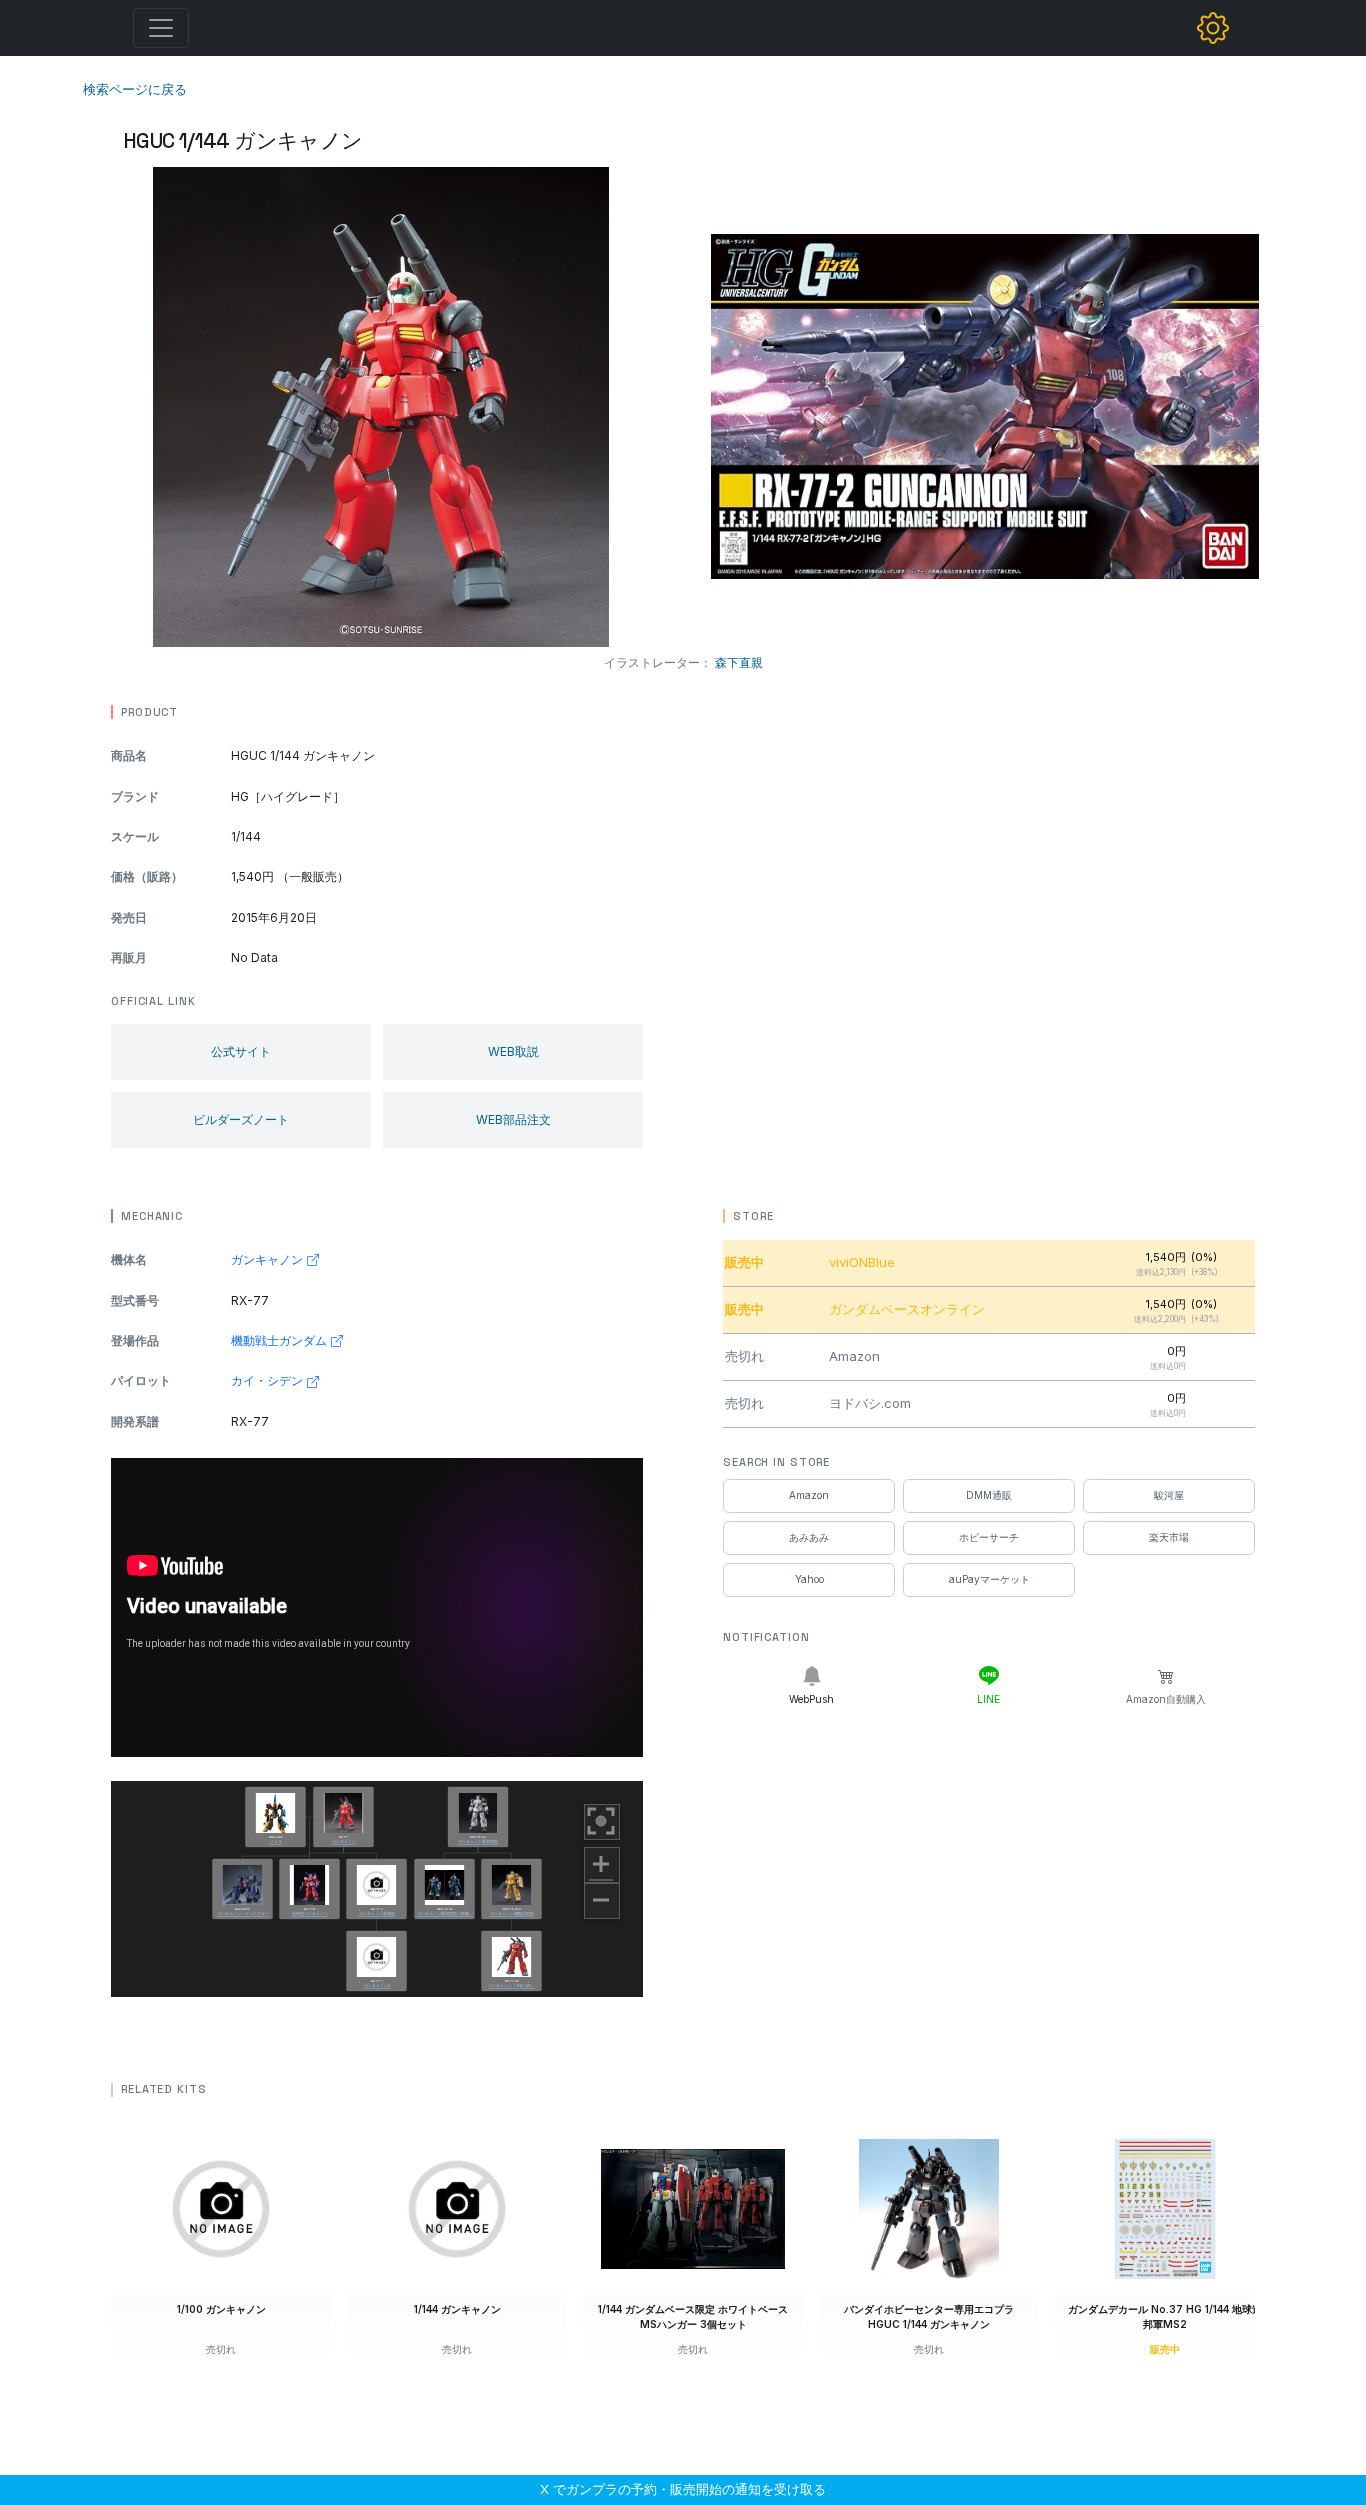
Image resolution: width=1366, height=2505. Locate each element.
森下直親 (739, 662)
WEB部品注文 (513, 1119)
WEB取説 (513, 1051)
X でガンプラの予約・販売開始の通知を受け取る (683, 2489)
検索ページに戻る (135, 89)
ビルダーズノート (241, 1119)
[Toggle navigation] (161, 28)
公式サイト (241, 1051)
